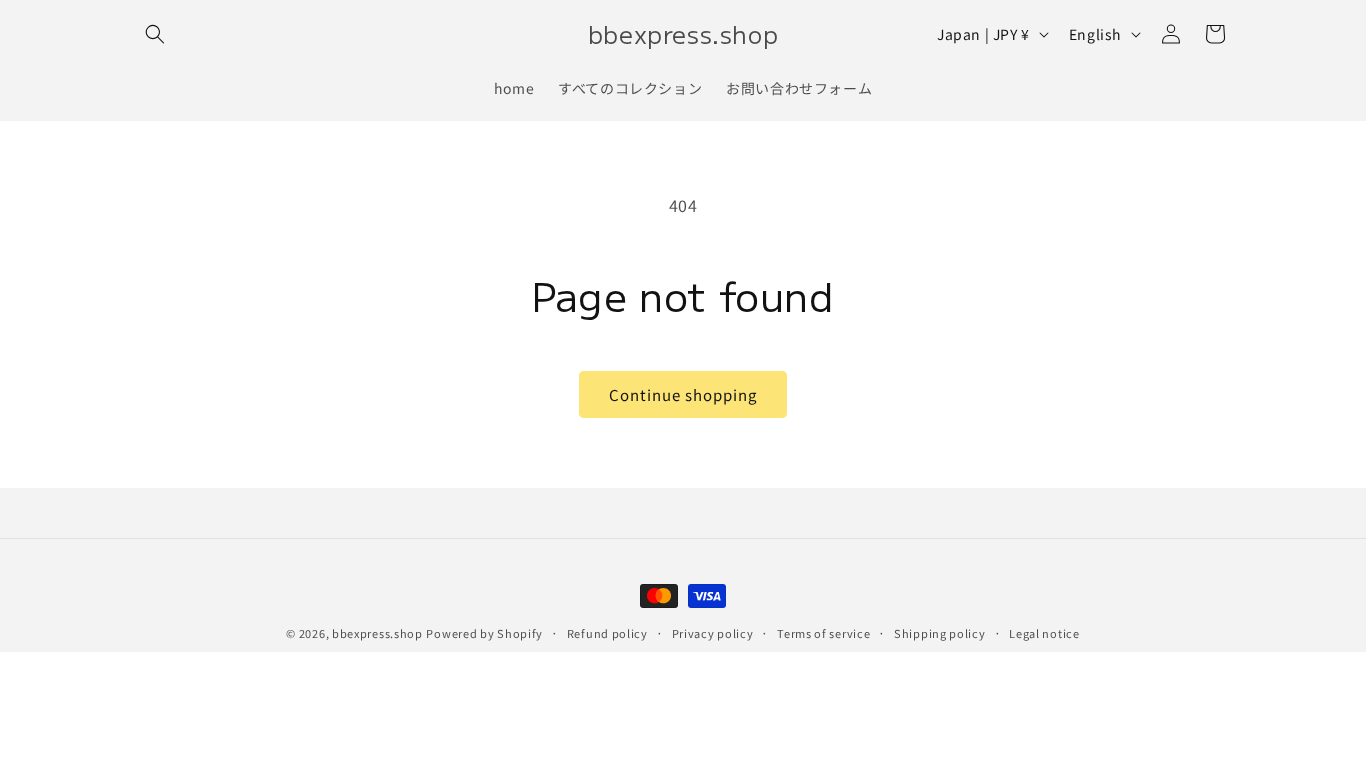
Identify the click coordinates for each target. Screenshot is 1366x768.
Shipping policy (940, 633)
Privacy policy (713, 633)
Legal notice (1044, 633)
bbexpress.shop (377, 633)
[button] (155, 34)
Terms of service (823, 633)
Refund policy (607, 633)
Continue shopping (683, 394)
